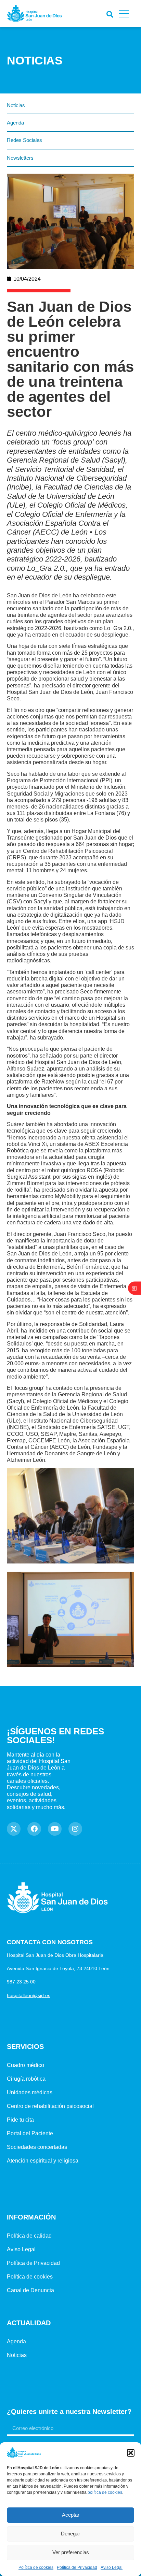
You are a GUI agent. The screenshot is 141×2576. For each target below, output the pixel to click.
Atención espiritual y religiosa (43, 2161)
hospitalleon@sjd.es (29, 1995)
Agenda (15, 123)
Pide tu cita (20, 2120)
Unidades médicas (30, 2092)
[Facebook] (34, 1829)
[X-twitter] (14, 1829)
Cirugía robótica (26, 2079)
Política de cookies (36, 2567)
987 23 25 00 (21, 1982)
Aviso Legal (112, 2567)
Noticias (16, 105)
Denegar (70, 2534)
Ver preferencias (71, 2552)
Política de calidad (29, 2236)
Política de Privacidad (77, 2567)
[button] (131, 2453)
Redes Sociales (24, 140)
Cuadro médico (25, 2065)
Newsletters (20, 158)
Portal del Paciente (30, 2133)
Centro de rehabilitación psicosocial (50, 2106)
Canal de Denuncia (30, 2290)
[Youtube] (55, 1829)
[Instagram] (75, 1829)
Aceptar (71, 2515)
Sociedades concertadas (37, 2147)
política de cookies (105, 2492)
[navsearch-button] (108, 13)
